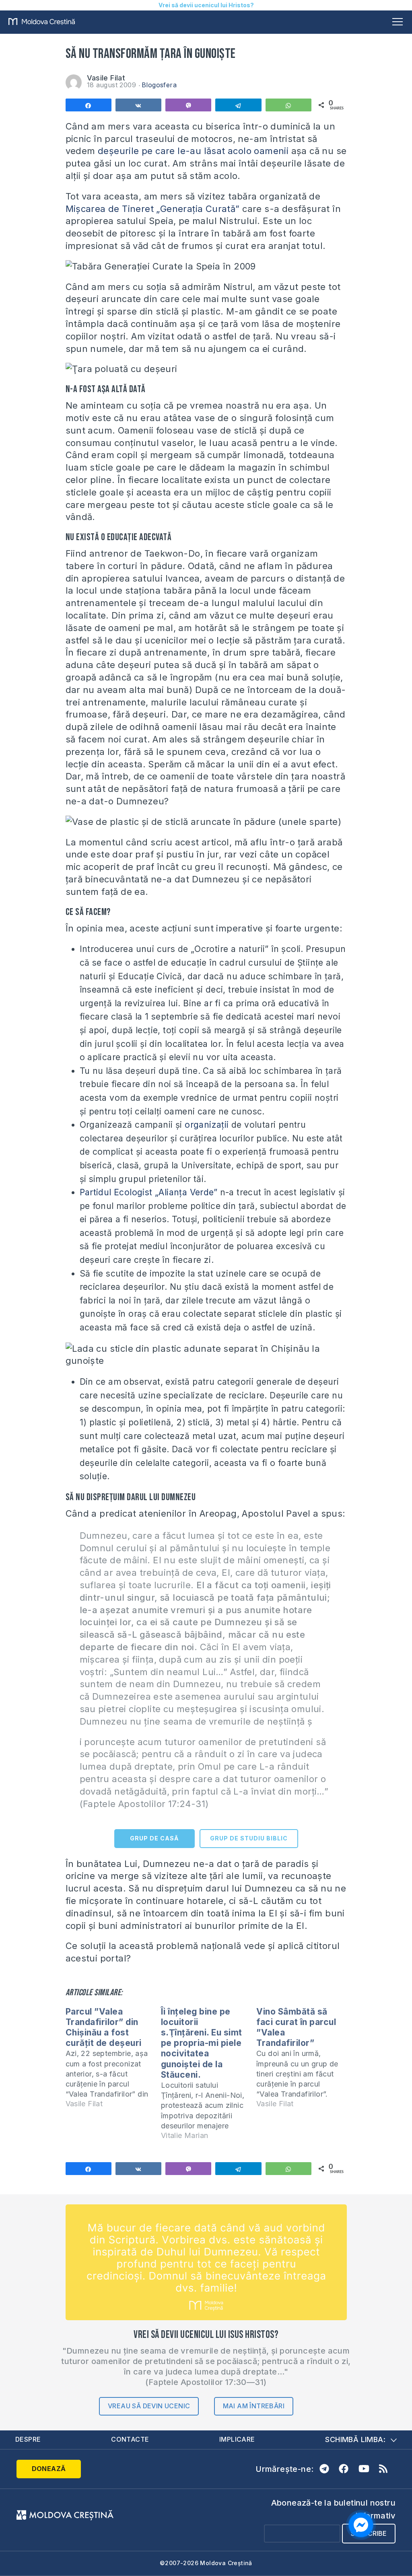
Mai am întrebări (254, 2406)
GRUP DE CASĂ (154, 1838)
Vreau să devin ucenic (149, 2406)
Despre (28, 2439)
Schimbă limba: (355, 2439)
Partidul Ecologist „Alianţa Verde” (149, 1192)
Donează (49, 2469)
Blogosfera (159, 85)
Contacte (130, 2439)
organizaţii (207, 1125)
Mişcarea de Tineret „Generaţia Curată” (153, 209)
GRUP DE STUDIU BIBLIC (249, 1838)
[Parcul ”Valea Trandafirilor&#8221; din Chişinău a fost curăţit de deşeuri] (113, 2061)
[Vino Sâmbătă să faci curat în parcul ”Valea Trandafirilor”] (304, 2061)
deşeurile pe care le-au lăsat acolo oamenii (193, 151)
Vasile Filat (106, 78)
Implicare (237, 2439)
